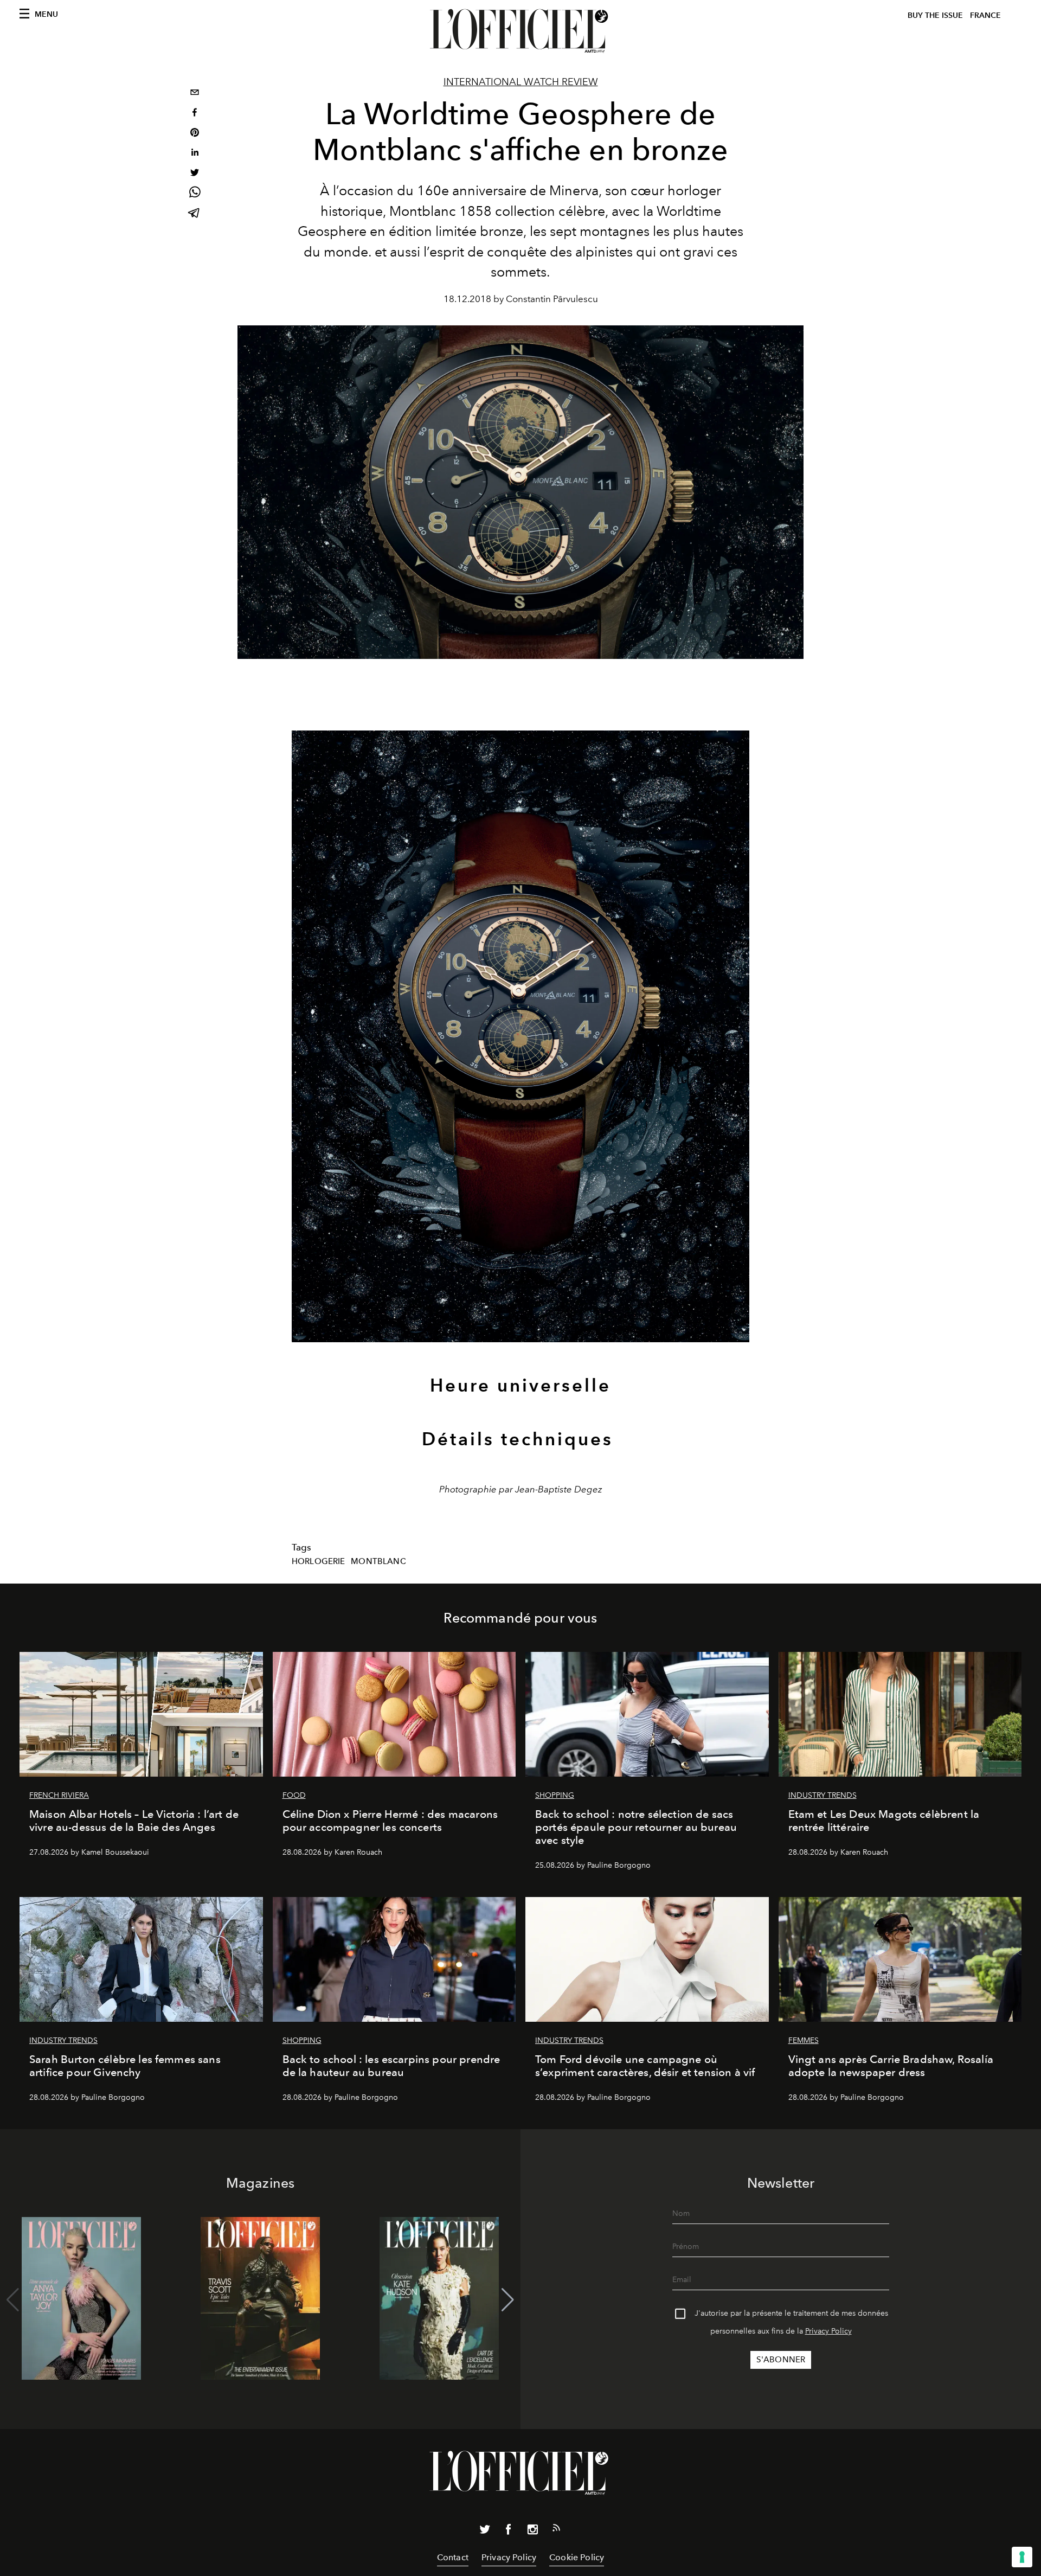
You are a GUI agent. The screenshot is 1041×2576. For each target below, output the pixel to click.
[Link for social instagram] (532, 2532)
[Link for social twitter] (485, 2532)
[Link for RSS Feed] (556, 2530)
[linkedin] (195, 154)
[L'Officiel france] (520, 31)
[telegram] (195, 214)
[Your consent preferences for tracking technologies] (1022, 2557)
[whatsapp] (195, 194)
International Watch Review (521, 82)
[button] (508, 2300)
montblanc (378, 1561)
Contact (453, 2557)
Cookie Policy (577, 2557)
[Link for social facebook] (509, 2532)
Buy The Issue (935, 15)
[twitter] (195, 174)
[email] (195, 94)
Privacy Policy (828, 2331)
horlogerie (319, 1561)
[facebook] (195, 114)
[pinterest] (195, 134)
